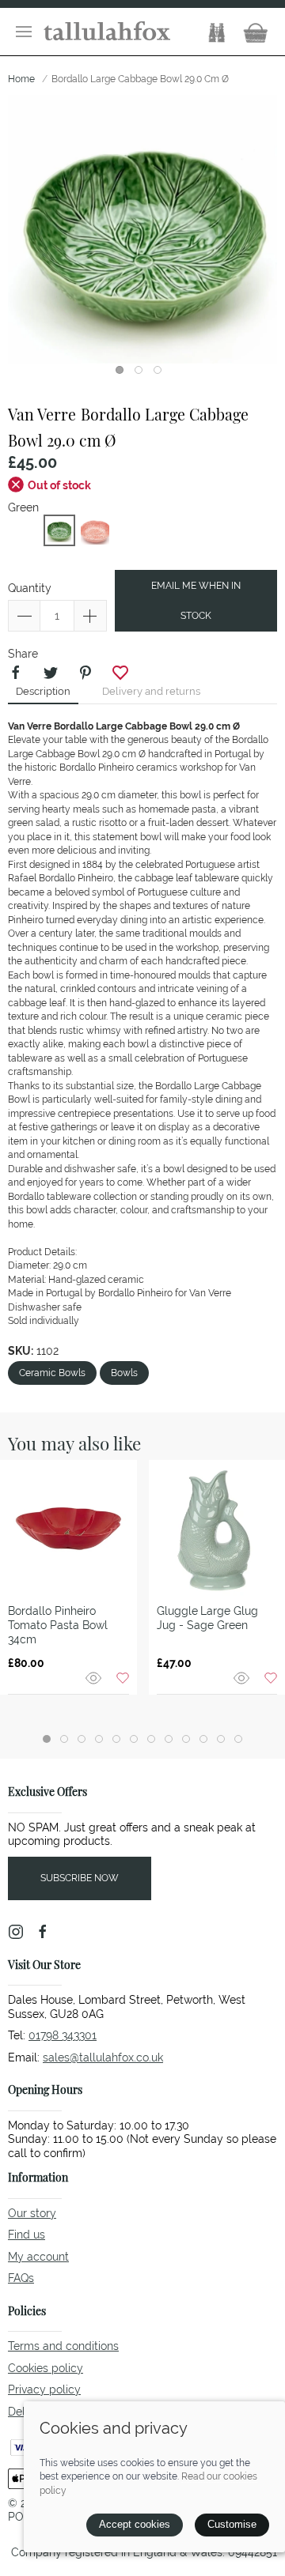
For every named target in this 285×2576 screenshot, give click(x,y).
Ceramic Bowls (52, 1373)
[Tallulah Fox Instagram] (16, 1932)
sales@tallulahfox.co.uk (103, 2057)
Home (21, 79)
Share (23, 654)
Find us (27, 2235)
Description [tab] (43, 691)
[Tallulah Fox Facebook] (43, 1932)
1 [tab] (123, 374)
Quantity (30, 588)
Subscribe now (80, 1878)
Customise (232, 2524)
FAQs (21, 2278)
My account (38, 2257)
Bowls (124, 1373)
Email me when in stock (196, 601)
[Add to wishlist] (123, 1677)
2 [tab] (142, 374)
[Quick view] (95, 1677)
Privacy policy (44, 2389)
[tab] (47, 1739)
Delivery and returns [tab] (151, 691)
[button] (24, 32)
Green (23, 507)
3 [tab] (161, 374)
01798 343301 (63, 2035)
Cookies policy (46, 2368)
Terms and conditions (63, 2346)
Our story (32, 2213)
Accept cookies (135, 2524)
